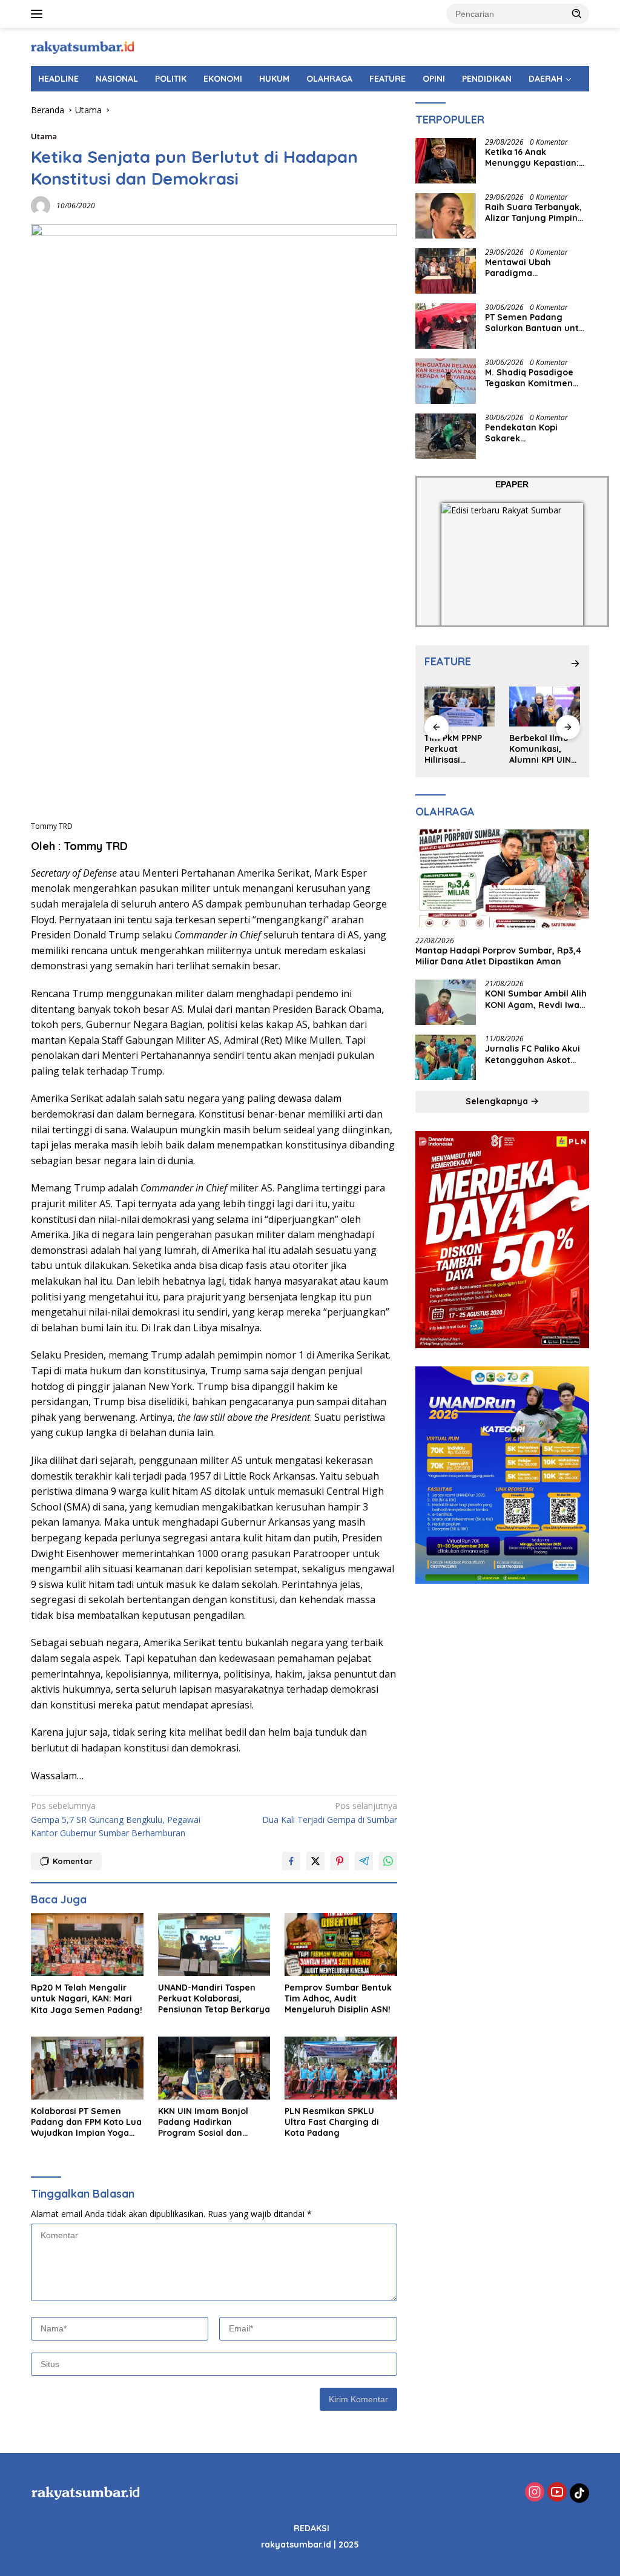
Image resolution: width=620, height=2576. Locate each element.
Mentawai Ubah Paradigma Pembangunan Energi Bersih (532, 268)
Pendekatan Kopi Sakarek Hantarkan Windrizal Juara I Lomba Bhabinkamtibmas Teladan (529, 433)
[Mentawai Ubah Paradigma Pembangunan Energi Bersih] (446, 271)
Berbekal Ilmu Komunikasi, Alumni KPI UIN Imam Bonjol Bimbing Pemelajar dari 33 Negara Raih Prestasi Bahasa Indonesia (458, 749)
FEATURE (387, 79)
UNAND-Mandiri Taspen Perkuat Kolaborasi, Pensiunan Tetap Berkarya (214, 1998)
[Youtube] (557, 2493)
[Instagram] (535, 2493)
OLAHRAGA (329, 79)
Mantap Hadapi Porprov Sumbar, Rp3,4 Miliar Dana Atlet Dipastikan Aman (498, 956)
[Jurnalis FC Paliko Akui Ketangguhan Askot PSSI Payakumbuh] (446, 1057)
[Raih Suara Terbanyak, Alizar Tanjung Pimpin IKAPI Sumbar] (446, 216)
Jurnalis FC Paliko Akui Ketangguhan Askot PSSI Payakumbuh (533, 1054)
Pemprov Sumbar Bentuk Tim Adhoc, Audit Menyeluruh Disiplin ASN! (338, 1998)
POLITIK (171, 79)
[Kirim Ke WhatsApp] (388, 1861)
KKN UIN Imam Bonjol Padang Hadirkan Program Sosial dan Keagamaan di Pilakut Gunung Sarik (205, 2122)
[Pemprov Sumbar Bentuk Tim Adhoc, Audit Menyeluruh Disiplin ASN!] (341, 1945)
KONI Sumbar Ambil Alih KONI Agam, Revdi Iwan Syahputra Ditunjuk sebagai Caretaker (536, 999)
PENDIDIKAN (487, 79)
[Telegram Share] (364, 1861)
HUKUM (274, 79)
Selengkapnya (498, 1101)
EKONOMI (223, 79)
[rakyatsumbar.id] (82, 46)
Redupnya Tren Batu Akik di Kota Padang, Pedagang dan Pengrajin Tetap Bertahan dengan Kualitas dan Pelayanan (544, 749)
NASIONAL (117, 79)
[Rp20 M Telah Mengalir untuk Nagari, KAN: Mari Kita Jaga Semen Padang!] (87, 1945)
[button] (577, 13)
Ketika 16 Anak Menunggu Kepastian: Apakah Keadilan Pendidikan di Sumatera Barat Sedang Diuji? (536, 157)
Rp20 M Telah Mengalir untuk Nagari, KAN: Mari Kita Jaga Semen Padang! (87, 1998)
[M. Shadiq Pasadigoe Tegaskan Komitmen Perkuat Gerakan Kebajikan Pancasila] (446, 381)
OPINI (434, 79)
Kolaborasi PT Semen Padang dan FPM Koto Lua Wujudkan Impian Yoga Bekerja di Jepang (86, 2122)
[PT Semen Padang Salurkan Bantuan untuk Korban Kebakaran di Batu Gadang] (446, 326)
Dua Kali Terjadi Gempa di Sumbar (329, 1812)
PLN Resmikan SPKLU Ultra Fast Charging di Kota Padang (332, 2122)
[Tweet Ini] (315, 1861)
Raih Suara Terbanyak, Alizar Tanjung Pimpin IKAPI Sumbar (533, 212)
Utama (44, 136)
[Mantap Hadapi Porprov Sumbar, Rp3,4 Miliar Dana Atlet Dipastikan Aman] (502, 878)
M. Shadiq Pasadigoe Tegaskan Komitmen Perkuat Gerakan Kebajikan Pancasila (529, 378)
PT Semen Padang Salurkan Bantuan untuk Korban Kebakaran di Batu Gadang (537, 323)
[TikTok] (579, 2493)
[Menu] (39, 14)
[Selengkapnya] (575, 664)
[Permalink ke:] (41, 204)
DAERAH (546, 79)
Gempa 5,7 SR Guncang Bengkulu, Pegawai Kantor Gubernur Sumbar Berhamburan (116, 1819)
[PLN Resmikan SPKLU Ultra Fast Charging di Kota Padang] (341, 2068)
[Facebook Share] (291, 1861)
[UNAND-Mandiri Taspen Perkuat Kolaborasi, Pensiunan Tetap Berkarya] (214, 1945)
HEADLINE (58, 79)
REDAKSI (312, 2528)
